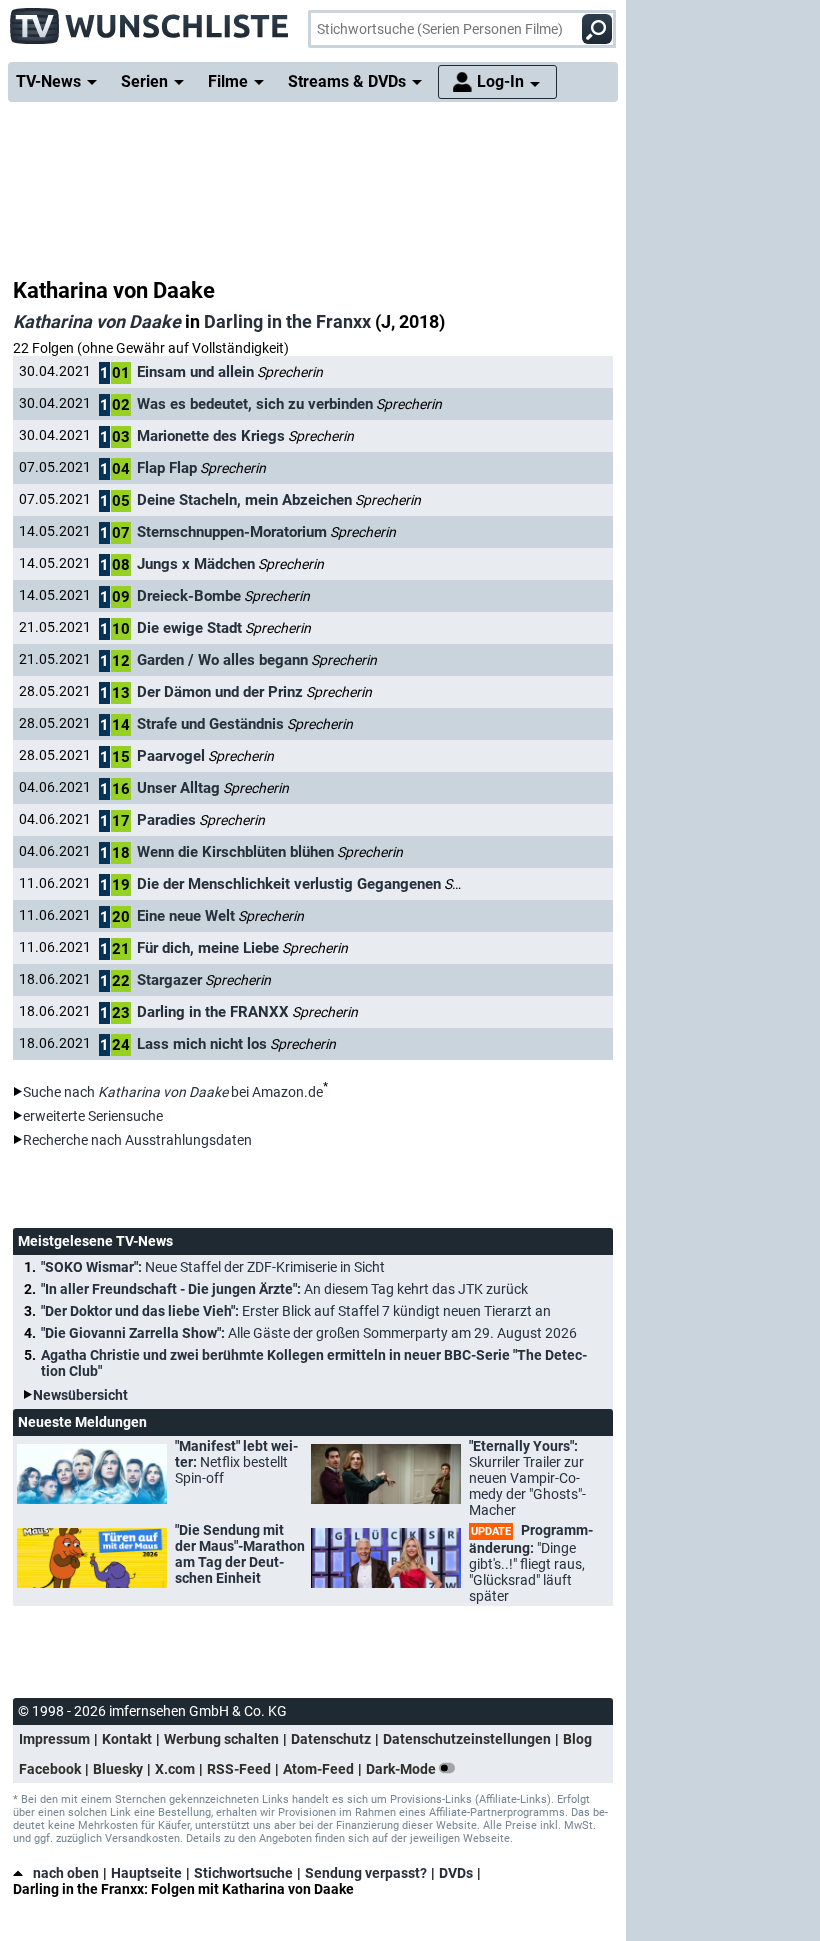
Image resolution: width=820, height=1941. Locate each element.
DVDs (456, 1873)
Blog (577, 1739)
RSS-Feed (239, 1769)
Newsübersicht (80, 1395)
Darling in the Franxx (287, 321)
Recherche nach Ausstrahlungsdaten (137, 1140)
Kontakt (127, 1739)
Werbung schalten (221, 1739)
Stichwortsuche (243, 1873)
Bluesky (118, 1769)
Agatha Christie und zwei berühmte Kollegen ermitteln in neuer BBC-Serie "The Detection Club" (314, 1363)
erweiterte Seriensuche (93, 1116)
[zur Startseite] (150, 20)
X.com (175, 1769)
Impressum (54, 1739)
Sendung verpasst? (366, 1873)
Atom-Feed (318, 1769)
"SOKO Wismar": (213, 1267)
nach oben (66, 1873)
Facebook (50, 1769)
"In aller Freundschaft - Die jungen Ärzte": (284, 1289)
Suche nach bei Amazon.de (173, 1092)
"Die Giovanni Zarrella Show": (309, 1333)
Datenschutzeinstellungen (467, 1739)
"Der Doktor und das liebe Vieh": (296, 1311)
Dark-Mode (402, 1769)
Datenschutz (331, 1739)
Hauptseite (146, 1873)
